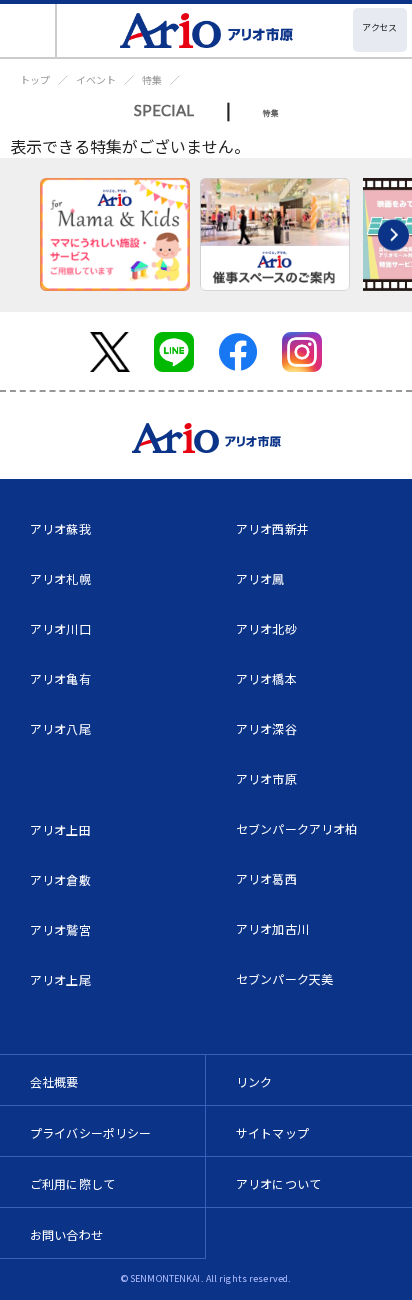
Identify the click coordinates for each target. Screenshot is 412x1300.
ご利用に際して (72, 1183)
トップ (35, 79)
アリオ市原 (266, 778)
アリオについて (278, 1183)
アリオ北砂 (266, 628)
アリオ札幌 (60, 578)
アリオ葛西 (266, 878)
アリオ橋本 (266, 678)
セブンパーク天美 (284, 978)
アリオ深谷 (266, 728)
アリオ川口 (60, 628)
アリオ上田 (60, 829)
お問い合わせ (66, 1234)
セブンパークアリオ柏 (297, 828)
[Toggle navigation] (28, 30)
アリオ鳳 (260, 578)
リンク (254, 1081)
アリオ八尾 (60, 728)
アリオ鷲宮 (60, 929)
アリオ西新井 (272, 528)
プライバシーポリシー (91, 1132)
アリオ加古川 (272, 928)
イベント (96, 79)
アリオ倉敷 (60, 879)
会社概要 (54, 1081)
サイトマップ (272, 1132)
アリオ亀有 (60, 678)
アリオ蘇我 (60, 528)
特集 (152, 79)
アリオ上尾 (60, 979)
